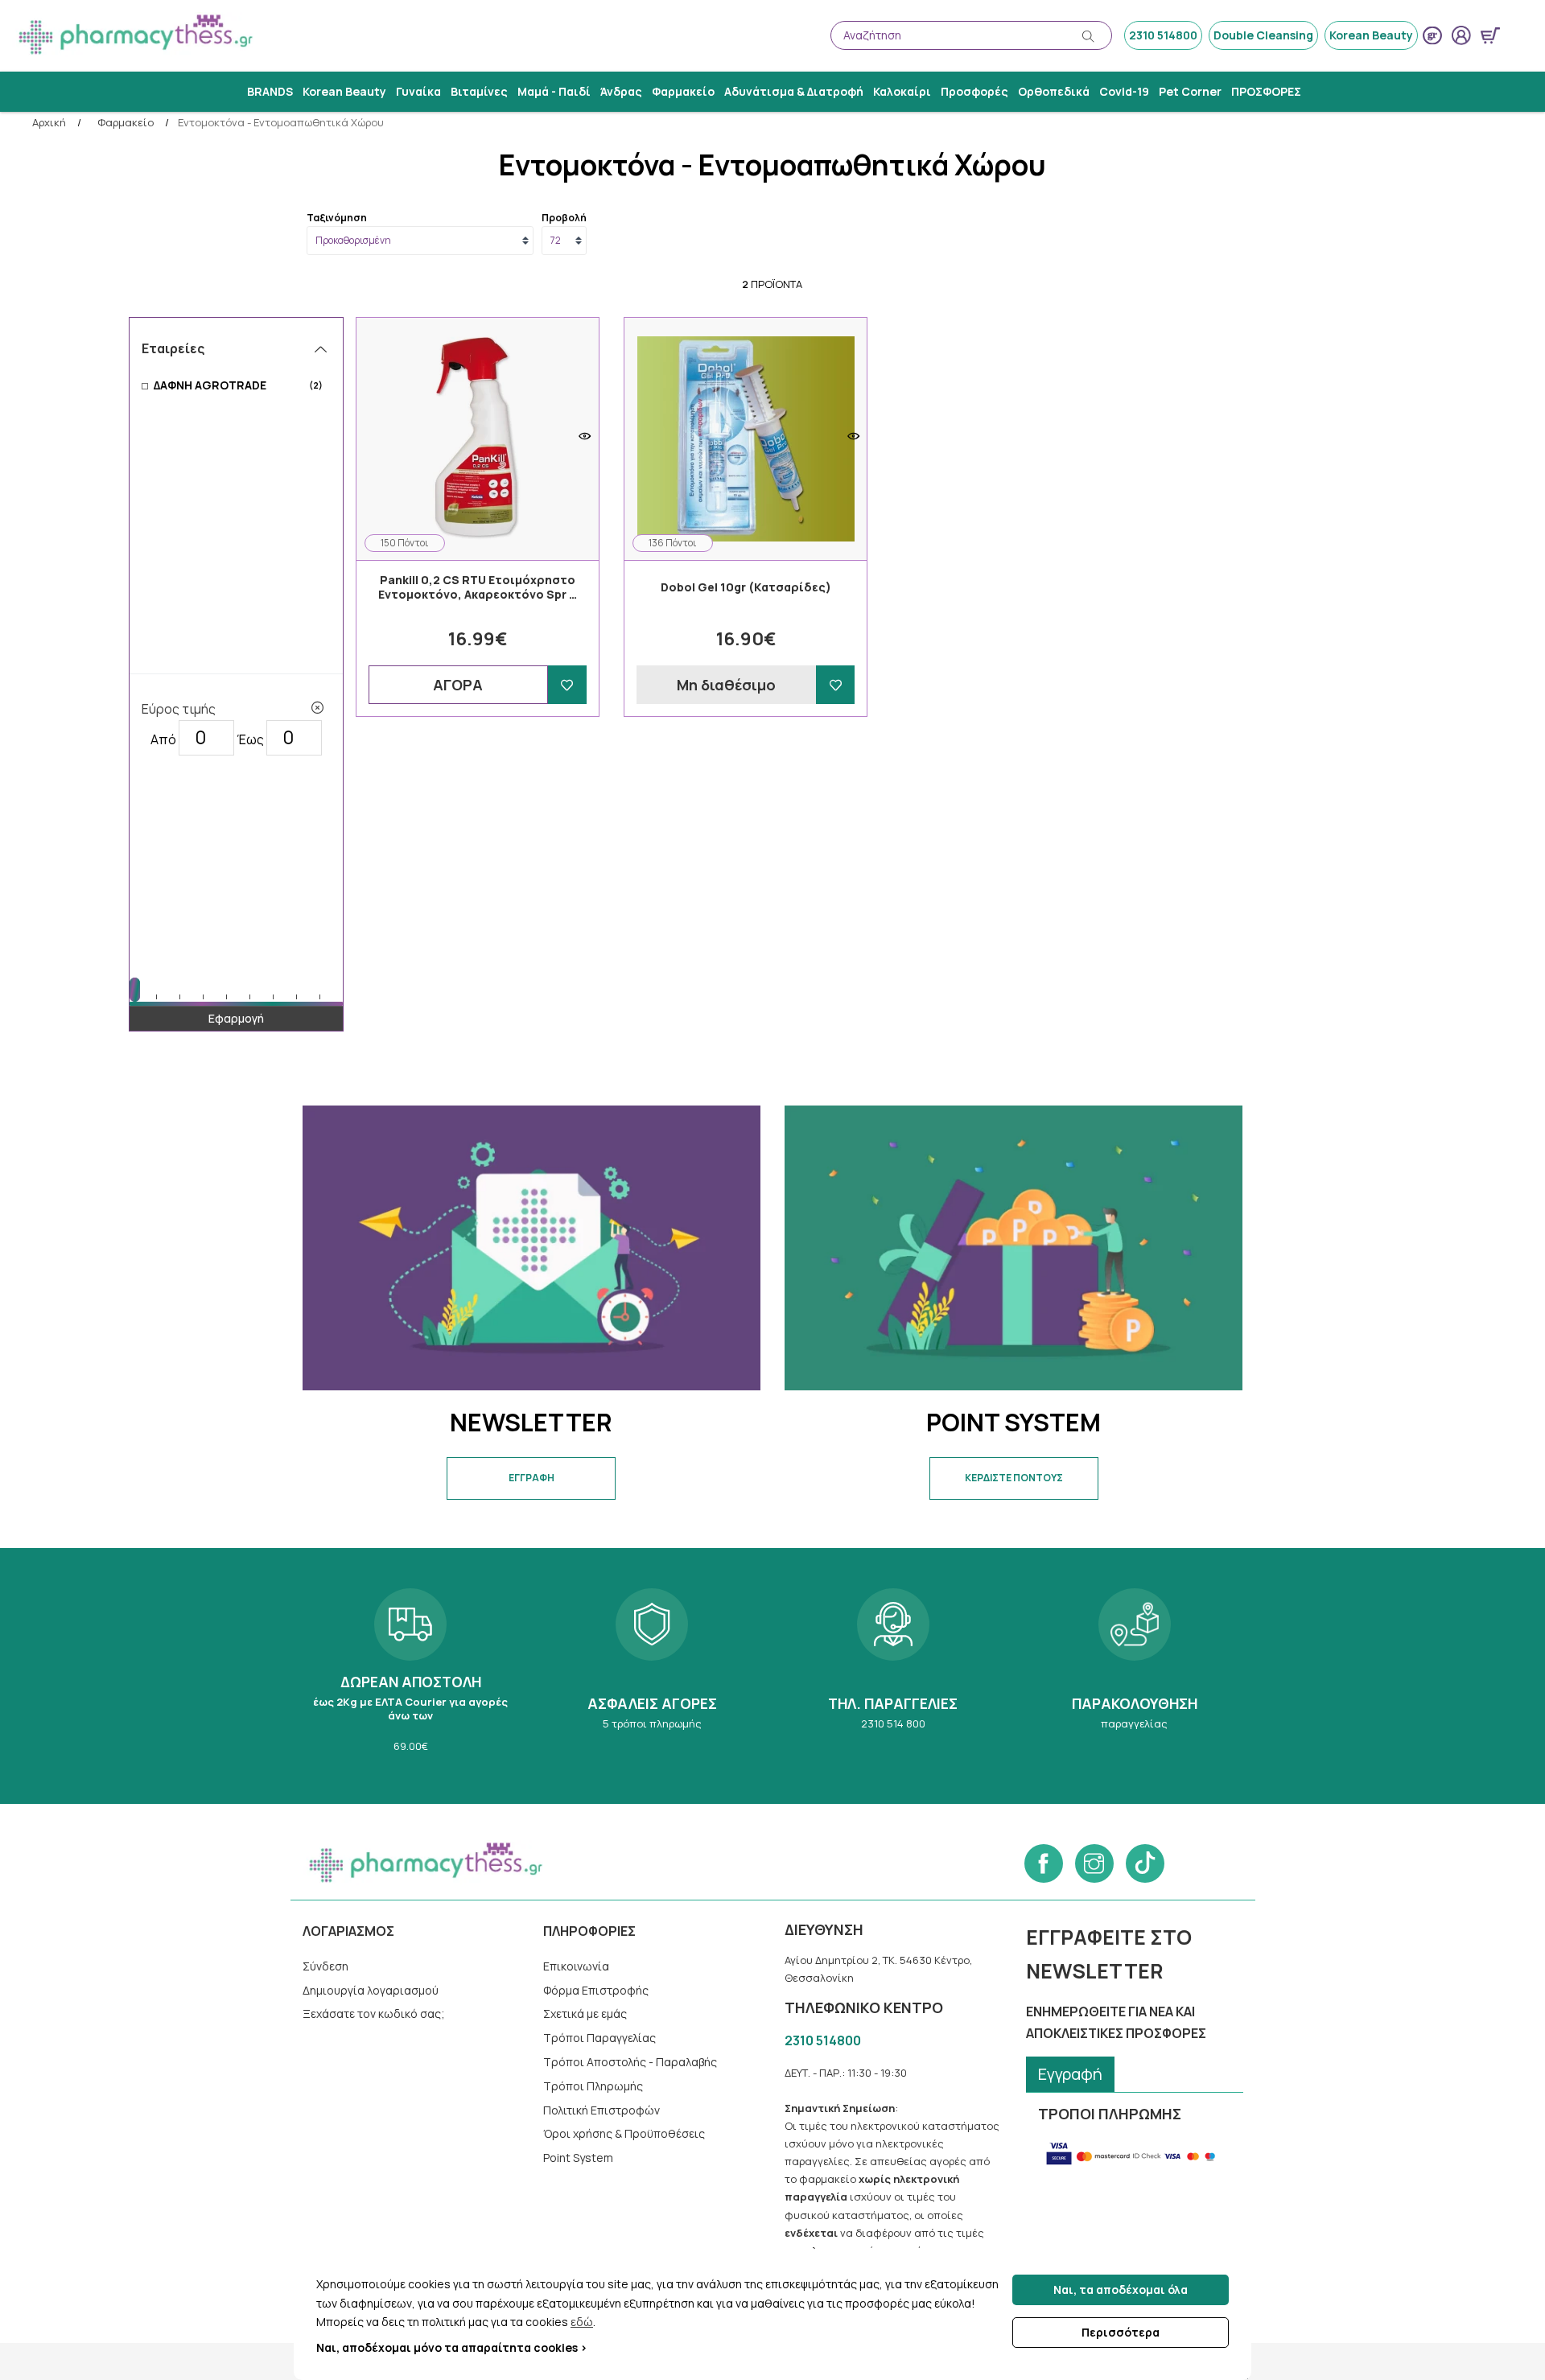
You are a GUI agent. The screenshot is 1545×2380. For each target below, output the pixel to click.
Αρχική (49, 123)
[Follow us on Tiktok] (1145, 1863)
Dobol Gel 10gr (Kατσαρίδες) (746, 587)
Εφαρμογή (236, 1018)
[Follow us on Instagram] (1094, 1863)
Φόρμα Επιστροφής (596, 1990)
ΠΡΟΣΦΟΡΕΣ (1266, 91)
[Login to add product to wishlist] (567, 685)
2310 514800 (1163, 35)
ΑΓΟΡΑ (458, 685)
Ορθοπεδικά (1054, 91)
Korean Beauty (1371, 35)
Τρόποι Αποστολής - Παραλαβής (630, 2062)
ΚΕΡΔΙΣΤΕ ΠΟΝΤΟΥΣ (1014, 1478)
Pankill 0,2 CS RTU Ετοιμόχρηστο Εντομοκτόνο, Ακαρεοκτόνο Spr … (478, 587)
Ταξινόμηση (337, 218)
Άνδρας (621, 91)
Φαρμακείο (683, 91)
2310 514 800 (893, 1676)
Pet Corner (1190, 91)
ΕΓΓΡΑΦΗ (531, 1478)
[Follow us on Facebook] (1044, 1863)
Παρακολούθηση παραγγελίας (1135, 1676)
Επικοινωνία (576, 1966)
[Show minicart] (1490, 35)
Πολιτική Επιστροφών (602, 2110)
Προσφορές (974, 91)
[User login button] (1461, 35)
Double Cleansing (1263, 35)
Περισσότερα (1121, 2332)
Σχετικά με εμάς (585, 2014)
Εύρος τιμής (179, 709)
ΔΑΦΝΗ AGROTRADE (238, 385)
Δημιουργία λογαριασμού (371, 1990)
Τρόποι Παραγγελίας (599, 2038)
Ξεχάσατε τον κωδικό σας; (374, 2014)
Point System (578, 2158)
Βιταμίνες (479, 91)
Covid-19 (1124, 91)
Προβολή (564, 218)
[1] (317, 708)
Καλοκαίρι (902, 91)
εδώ (582, 2322)
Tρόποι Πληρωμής (593, 2086)
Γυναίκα (418, 91)
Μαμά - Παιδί (554, 91)
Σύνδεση (325, 1966)
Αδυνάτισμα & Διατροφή (794, 91)
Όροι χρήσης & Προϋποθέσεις (624, 2133)
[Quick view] (585, 436)
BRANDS (270, 91)
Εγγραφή (1070, 2074)
